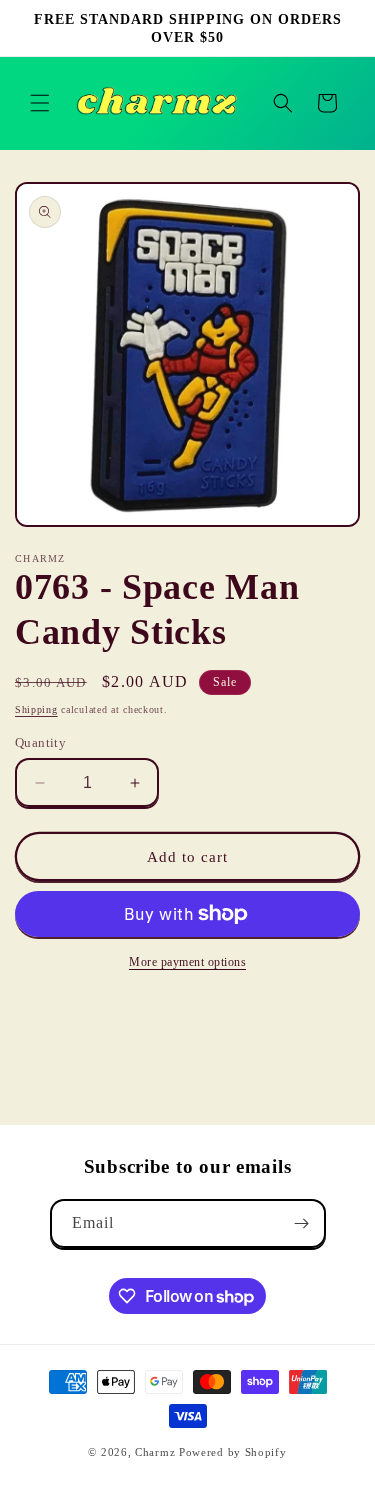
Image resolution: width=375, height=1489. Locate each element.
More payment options (187, 962)
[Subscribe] (302, 1223)
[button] (40, 103)
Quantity (40, 742)
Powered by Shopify (233, 1452)
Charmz (155, 1452)
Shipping (36, 709)
